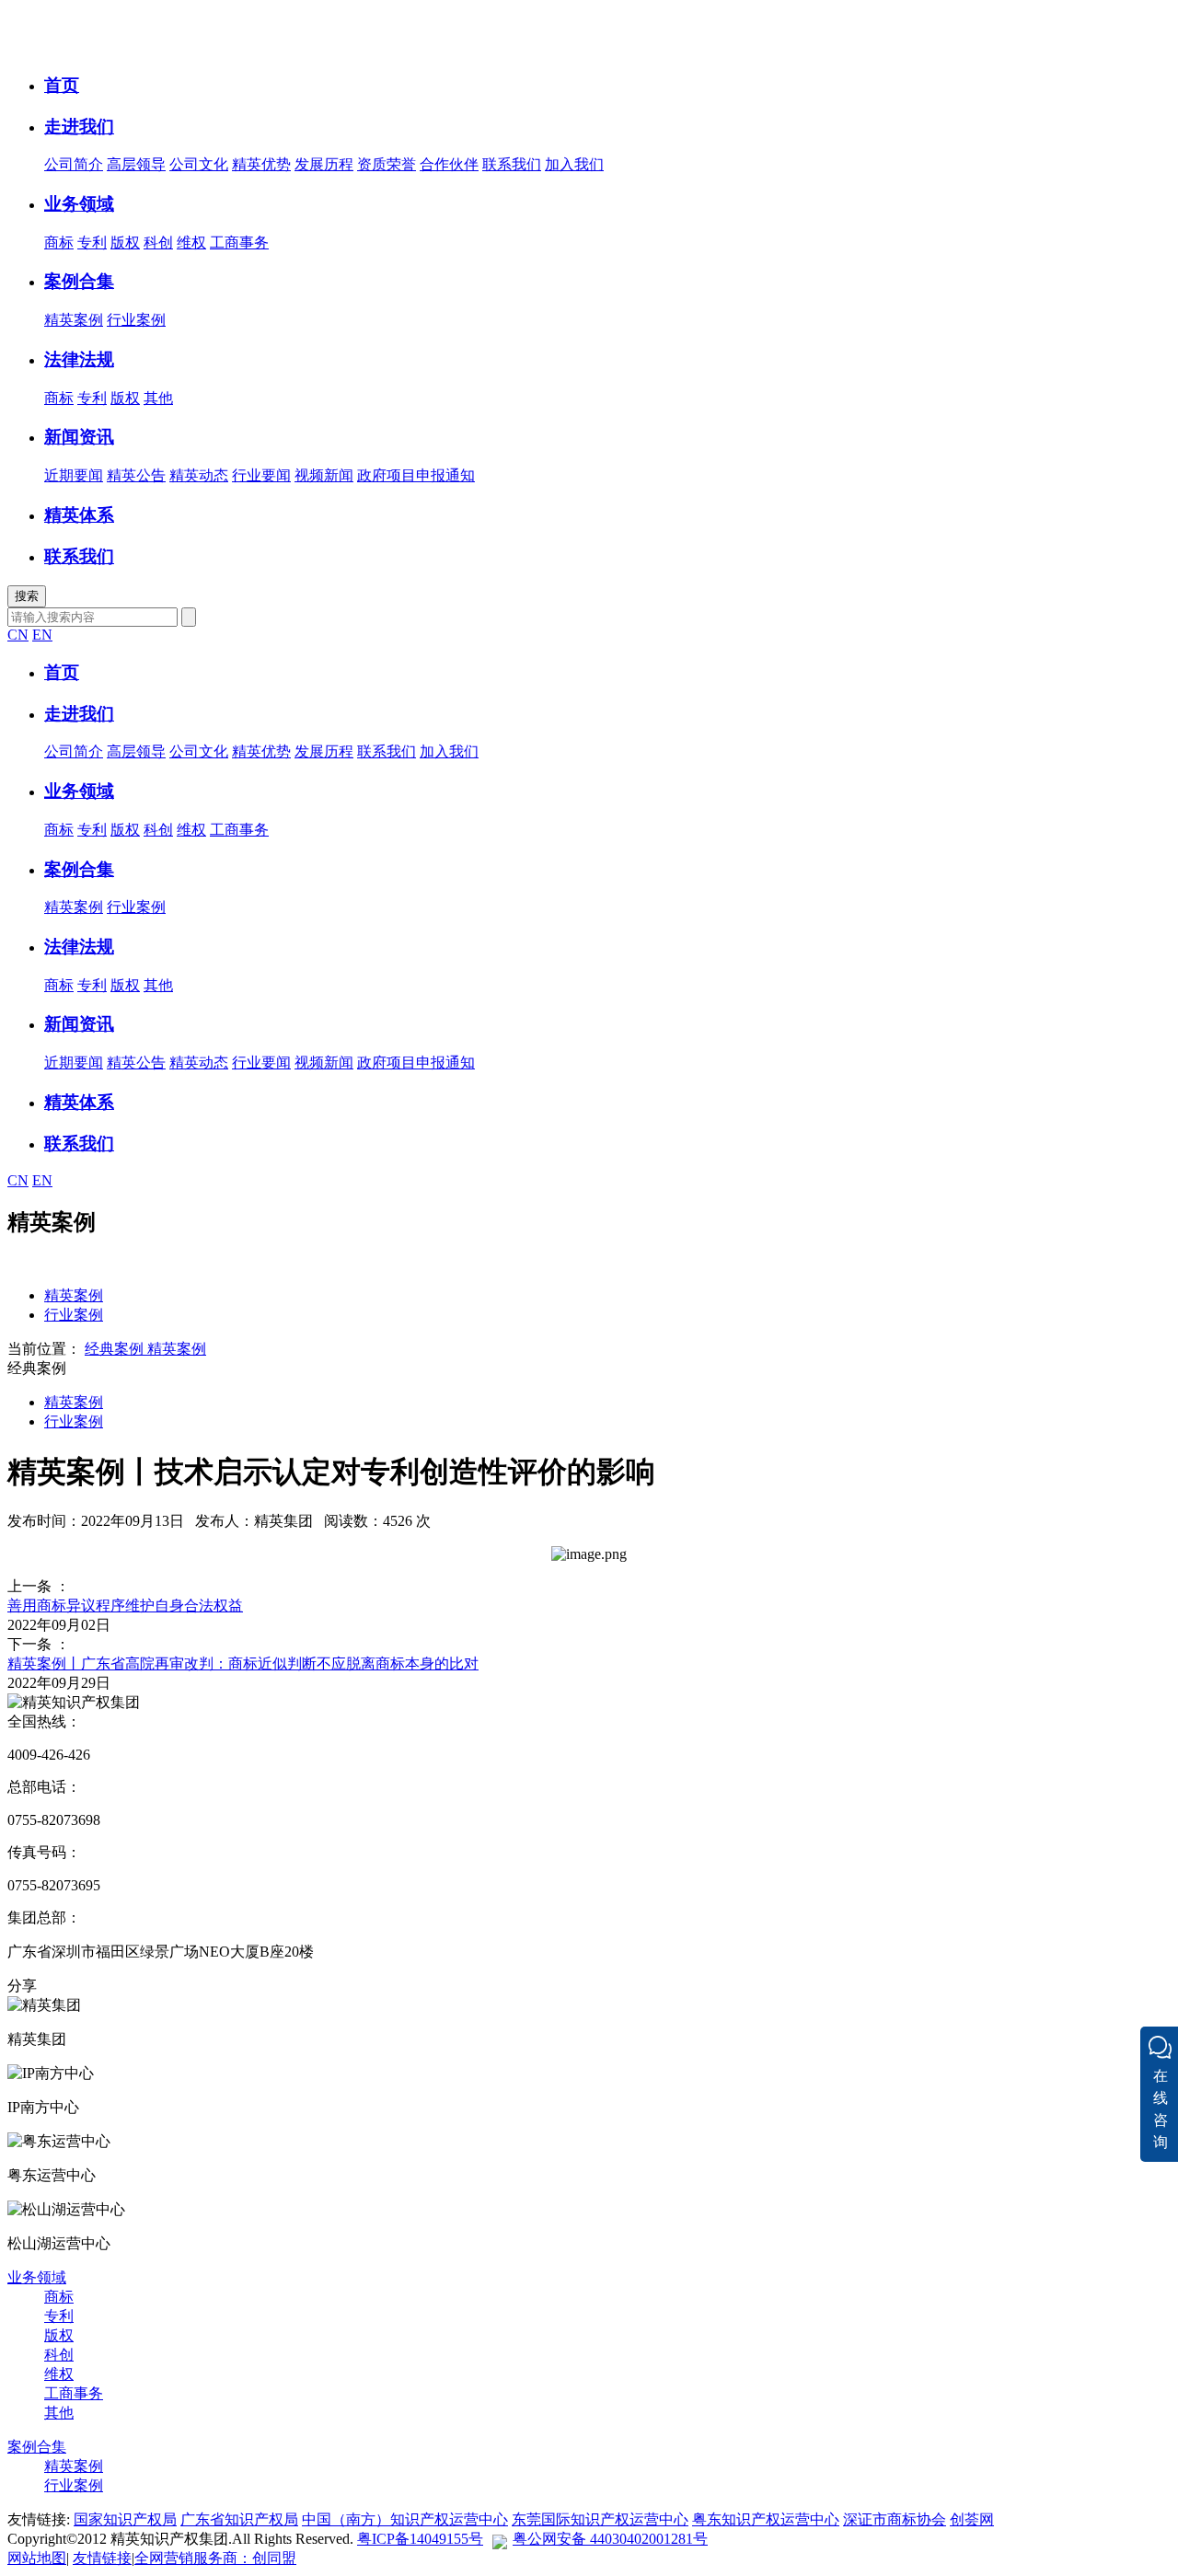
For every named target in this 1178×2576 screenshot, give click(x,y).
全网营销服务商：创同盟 (215, 2558)
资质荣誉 (387, 164)
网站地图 (37, 2558)
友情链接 (102, 2558)
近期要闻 (74, 475)
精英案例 (74, 320)
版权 (125, 243)
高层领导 (136, 164)
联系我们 (512, 164)
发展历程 (324, 164)
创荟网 (972, 2519)
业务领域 (37, 2277)
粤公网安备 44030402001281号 (610, 2539)
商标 (59, 243)
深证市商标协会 (895, 2519)
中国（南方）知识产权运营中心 (405, 2519)
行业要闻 (261, 475)
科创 (158, 243)
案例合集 (37, 2447)
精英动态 (199, 475)
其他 (158, 398)
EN (42, 635)
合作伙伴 (449, 164)
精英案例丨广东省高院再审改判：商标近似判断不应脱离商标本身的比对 (243, 1663)
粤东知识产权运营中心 (766, 2519)
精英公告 (136, 475)
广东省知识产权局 (239, 2519)
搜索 (27, 596)
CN (18, 635)
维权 (191, 243)
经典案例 (114, 1349)
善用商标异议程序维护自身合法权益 (125, 1606)
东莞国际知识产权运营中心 (600, 2519)
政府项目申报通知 (416, 475)
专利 (92, 243)
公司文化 (199, 164)
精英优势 (261, 164)
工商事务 (239, 243)
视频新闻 (324, 475)
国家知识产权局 (125, 2519)
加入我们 (574, 164)
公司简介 (74, 164)
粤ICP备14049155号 (420, 2539)
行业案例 (136, 320)
